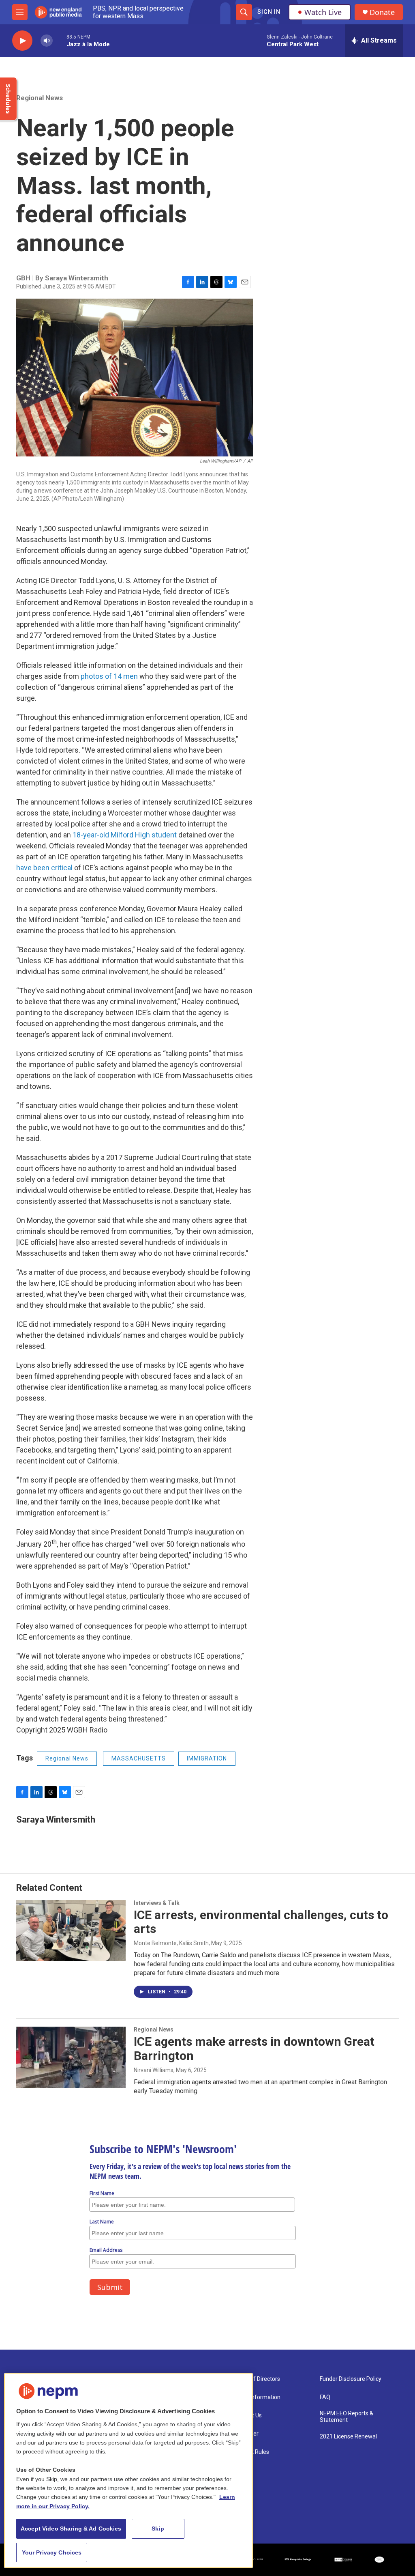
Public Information (257, 2397)
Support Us (248, 2416)
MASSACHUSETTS (139, 1758)
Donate (382, 12)
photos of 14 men (109, 676)
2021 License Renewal (348, 2437)
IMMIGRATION (207, 1758)
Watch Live (323, 12)
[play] (22, 41)
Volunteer (246, 2434)
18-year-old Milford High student (125, 835)
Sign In (269, 12)
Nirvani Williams (154, 2070)
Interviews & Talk (157, 1903)
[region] (128, 2471)
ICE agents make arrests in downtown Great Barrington (254, 2049)
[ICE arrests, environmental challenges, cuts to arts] (71, 1930)
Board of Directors (257, 2379)
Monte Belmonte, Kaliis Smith (171, 1943)
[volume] (47, 41)
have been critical (44, 868)
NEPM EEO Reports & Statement (347, 2417)
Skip (158, 2529)
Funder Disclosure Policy (351, 2379)
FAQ (325, 2397)
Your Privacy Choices (52, 2552)
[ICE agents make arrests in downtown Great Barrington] (71, 2057)
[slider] (60, 40)
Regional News (40, 98)
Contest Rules (251, 2452)
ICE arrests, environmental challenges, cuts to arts (261, 1922)
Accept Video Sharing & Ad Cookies (71, 2529)
